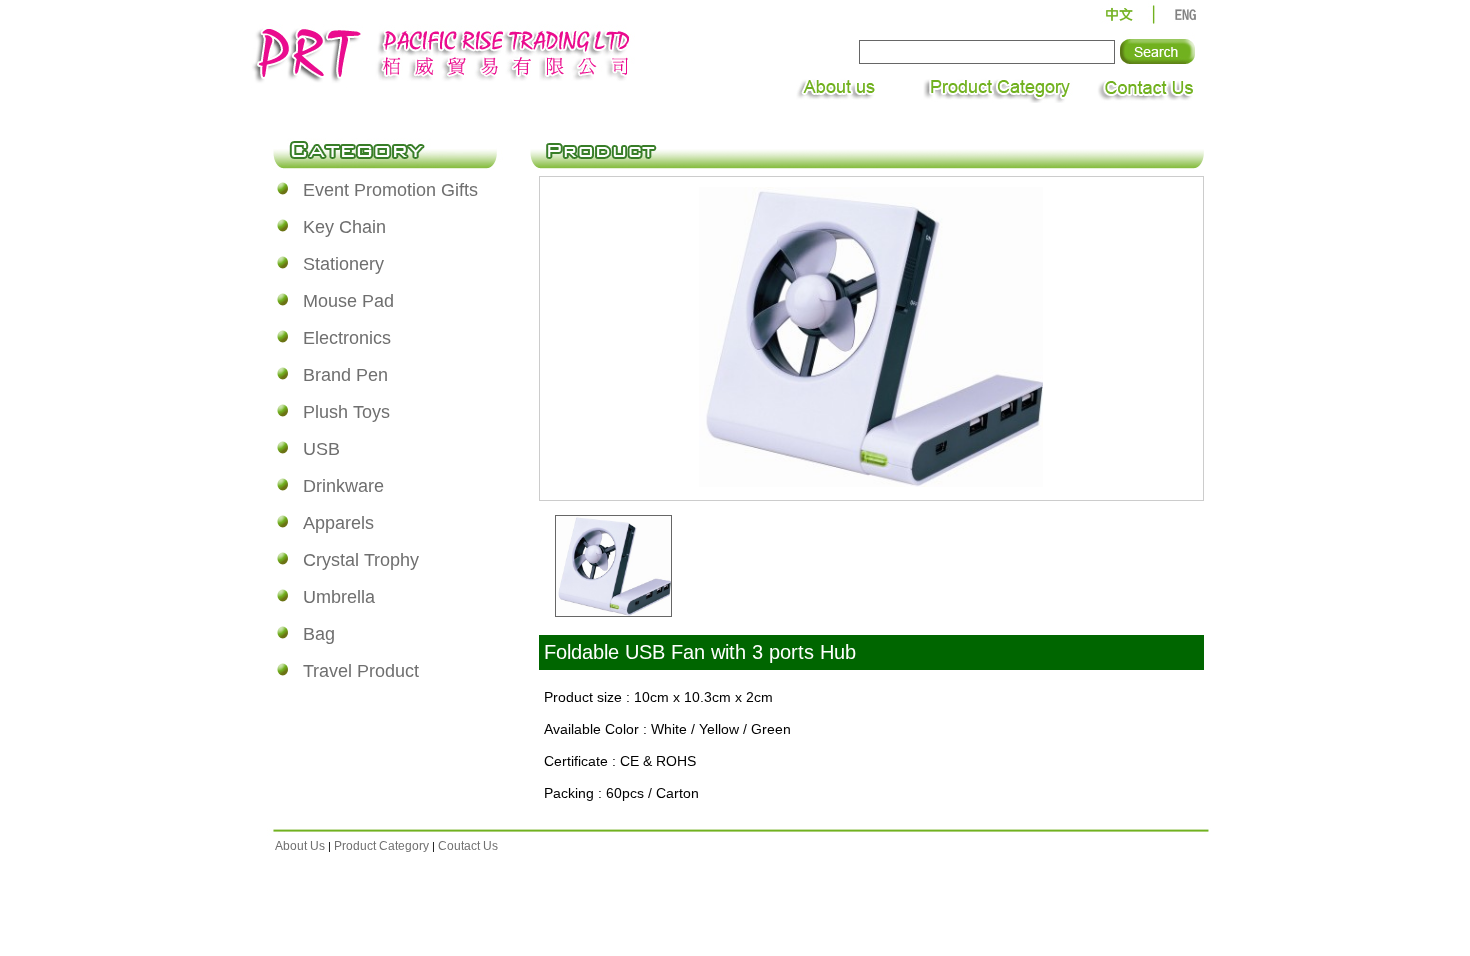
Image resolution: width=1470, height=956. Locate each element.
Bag (319, 634)
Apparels (338, 523)
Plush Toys (346, 412)
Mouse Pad (348, 301)
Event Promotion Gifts (390, 190)
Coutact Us (468, 846)
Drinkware (343, 486)
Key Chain (344, 227)
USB (321, 449)
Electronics (347, 338)
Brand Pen (345, 375)
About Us (300, 846)
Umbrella (339, 597)
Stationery (343, 264)
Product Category (381, 846)
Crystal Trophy (361, 560)
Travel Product (361, 671)
